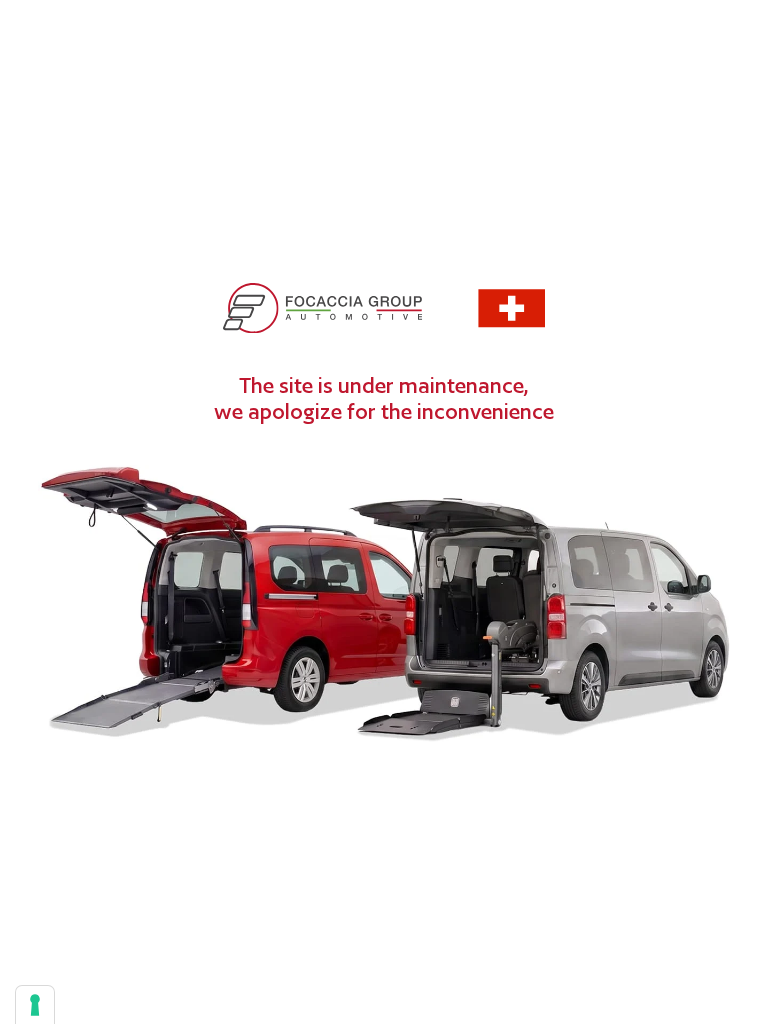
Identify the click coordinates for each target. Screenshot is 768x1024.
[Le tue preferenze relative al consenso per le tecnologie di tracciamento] (35, 1005)
